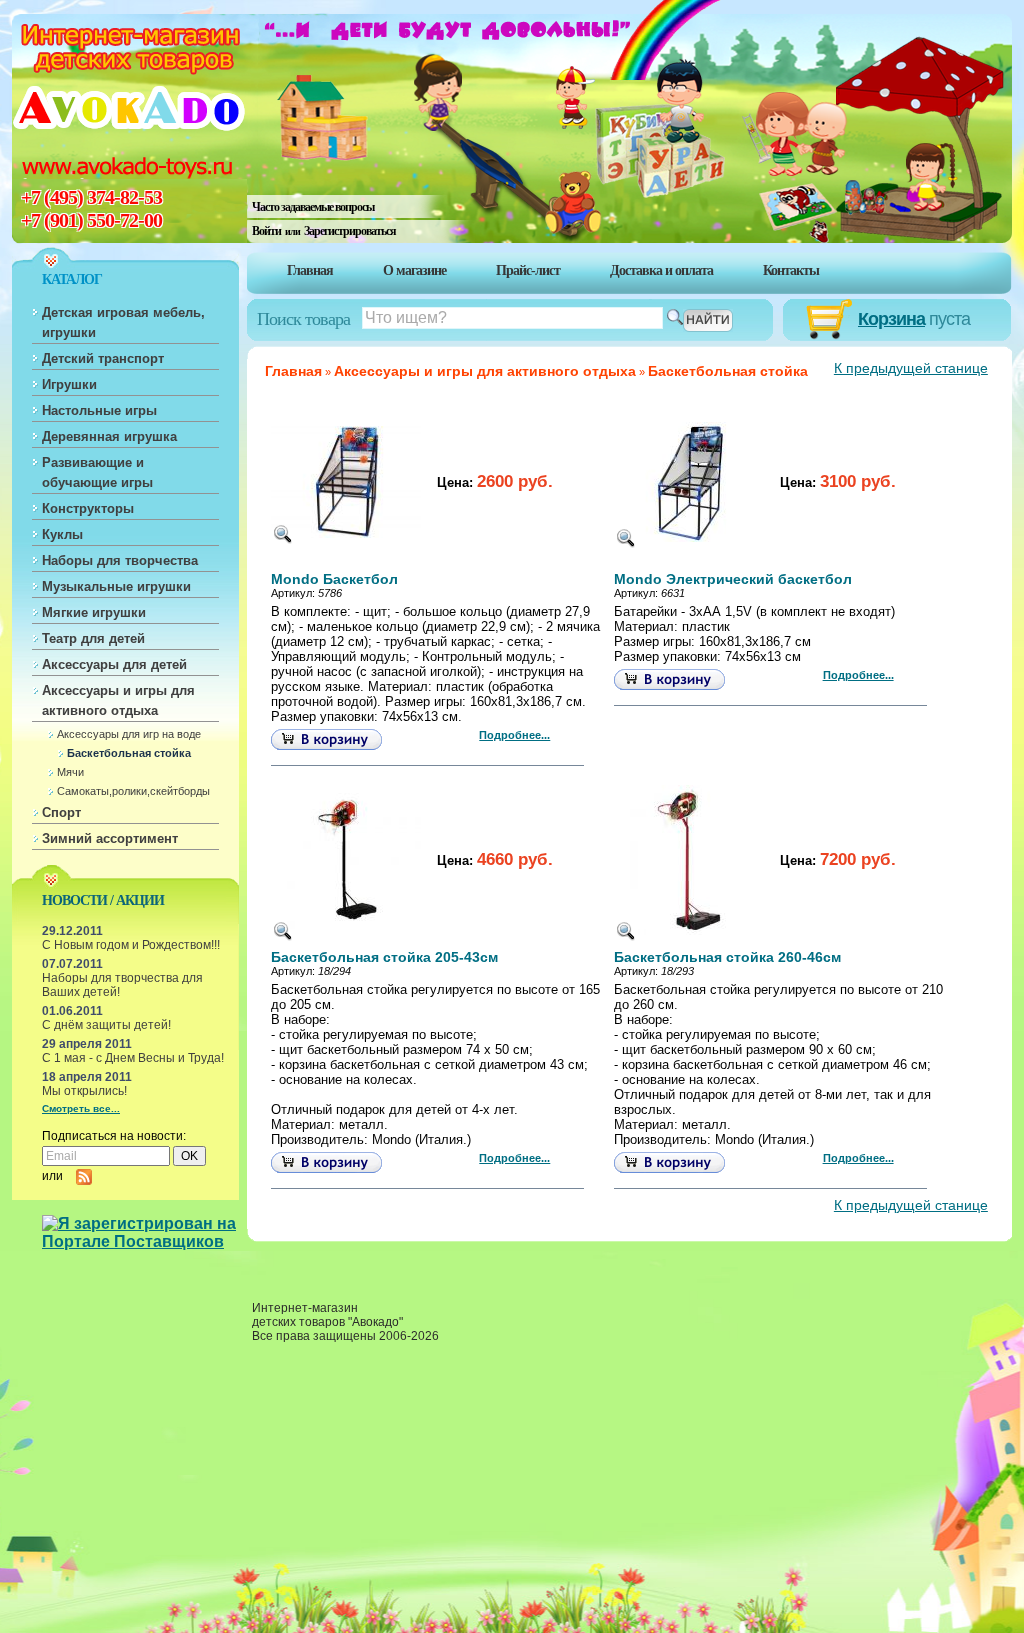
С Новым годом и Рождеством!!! (131, 945)
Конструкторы (88, 508)
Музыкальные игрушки (116, 586)
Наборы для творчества (120, 560)
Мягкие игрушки (94, 612)
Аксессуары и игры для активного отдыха (118, 700)
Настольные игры (99, 410)
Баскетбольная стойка (129, 753)
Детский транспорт (103, 358)
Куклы (62, 534)
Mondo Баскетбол (334, 579)
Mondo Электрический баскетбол (733, 579)
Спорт (61, 812)
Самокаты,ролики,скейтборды (133, 791)
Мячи (70, 772)
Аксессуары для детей (114, 664)
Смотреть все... (81, 1108)
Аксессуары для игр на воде (129, 734)
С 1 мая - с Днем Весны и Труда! (133, 1058)
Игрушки (69, 384)
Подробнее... (514, 735)
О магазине (414, 270)
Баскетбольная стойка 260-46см (727, 957)
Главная (310, 270)
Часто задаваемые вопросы (313, 207)
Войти (266, 231)
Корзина (891, 319)
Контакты (791, 270)
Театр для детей (93, 638)
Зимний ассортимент (110, 838)
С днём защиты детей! (106, 1025)
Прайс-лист (528, 270)
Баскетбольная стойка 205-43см (384, 957)
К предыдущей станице (911, 368)
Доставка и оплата (661, 270)
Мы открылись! (84, 1091)
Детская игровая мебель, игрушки (123, 322)
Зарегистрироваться (350, 231)
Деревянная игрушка (109, 436)
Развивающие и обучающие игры (97, 472)
